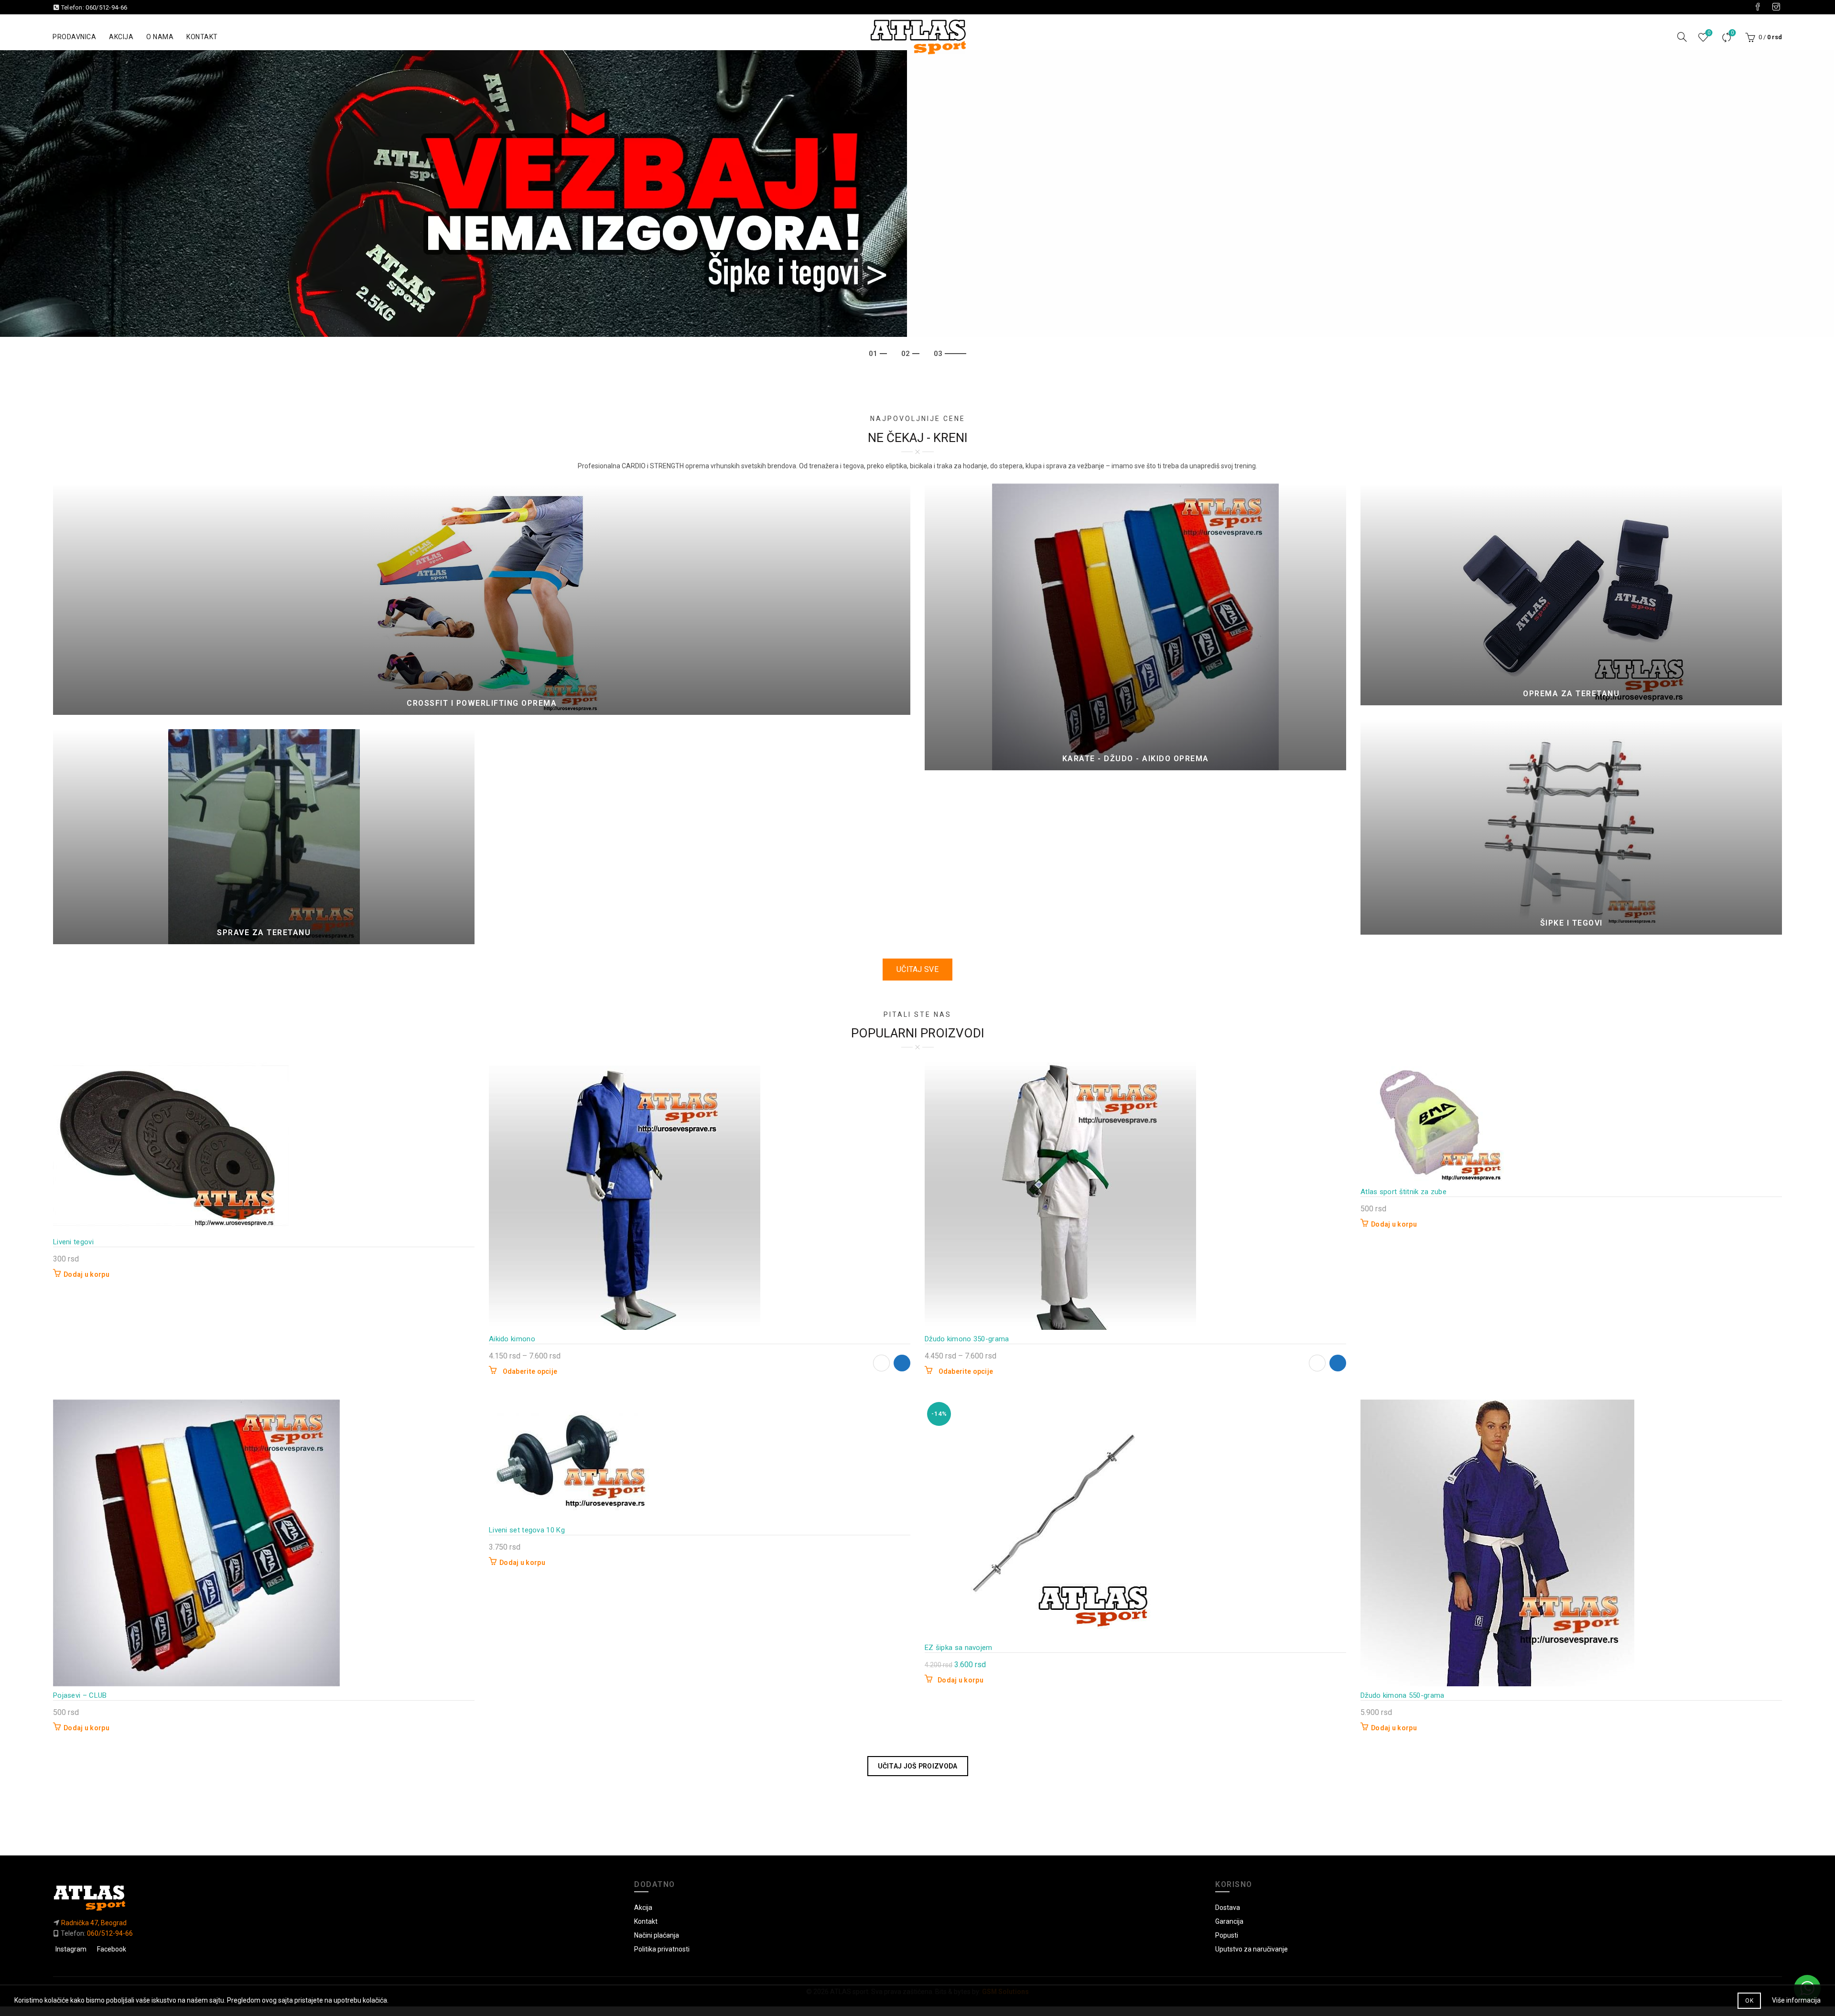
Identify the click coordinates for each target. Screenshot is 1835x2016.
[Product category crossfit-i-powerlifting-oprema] (482, 599)
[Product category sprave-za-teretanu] (264, 837)
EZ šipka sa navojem (959, 1648)
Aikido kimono (512, 1339)
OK (1749, 2001)
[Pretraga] (1682, 37)
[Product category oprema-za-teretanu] (1571, 594)
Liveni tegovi (73, 1242)
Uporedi (1732, 33)
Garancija (1229, 1921)
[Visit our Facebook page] (1758, 7)
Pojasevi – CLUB (80, 1695)
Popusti (1227, 1935)
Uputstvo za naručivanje (1252, 1949)
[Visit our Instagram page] (1776, 7)
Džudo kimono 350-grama (967, 1339)
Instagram (71, 1949)
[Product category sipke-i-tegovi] (1571, 827)
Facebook (112, 1949)
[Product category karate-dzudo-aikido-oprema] (1135, 627)
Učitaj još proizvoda (918, 1766)
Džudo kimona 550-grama (1403, 1695)
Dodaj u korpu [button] (86, 1274)
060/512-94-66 (106, 7)
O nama (160, 37)
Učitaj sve (917, 969)
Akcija (121, 37)
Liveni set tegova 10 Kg (527, 1530)
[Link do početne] (336, 1898)
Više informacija (1796, 2000)
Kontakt (202, 37)
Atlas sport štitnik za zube (1403, 1192)
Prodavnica (74, 37)
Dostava (1228, 1908)
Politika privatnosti (662, 1949)
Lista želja (1709, 33)
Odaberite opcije (530, 1371)
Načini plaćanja (657, 1935)
